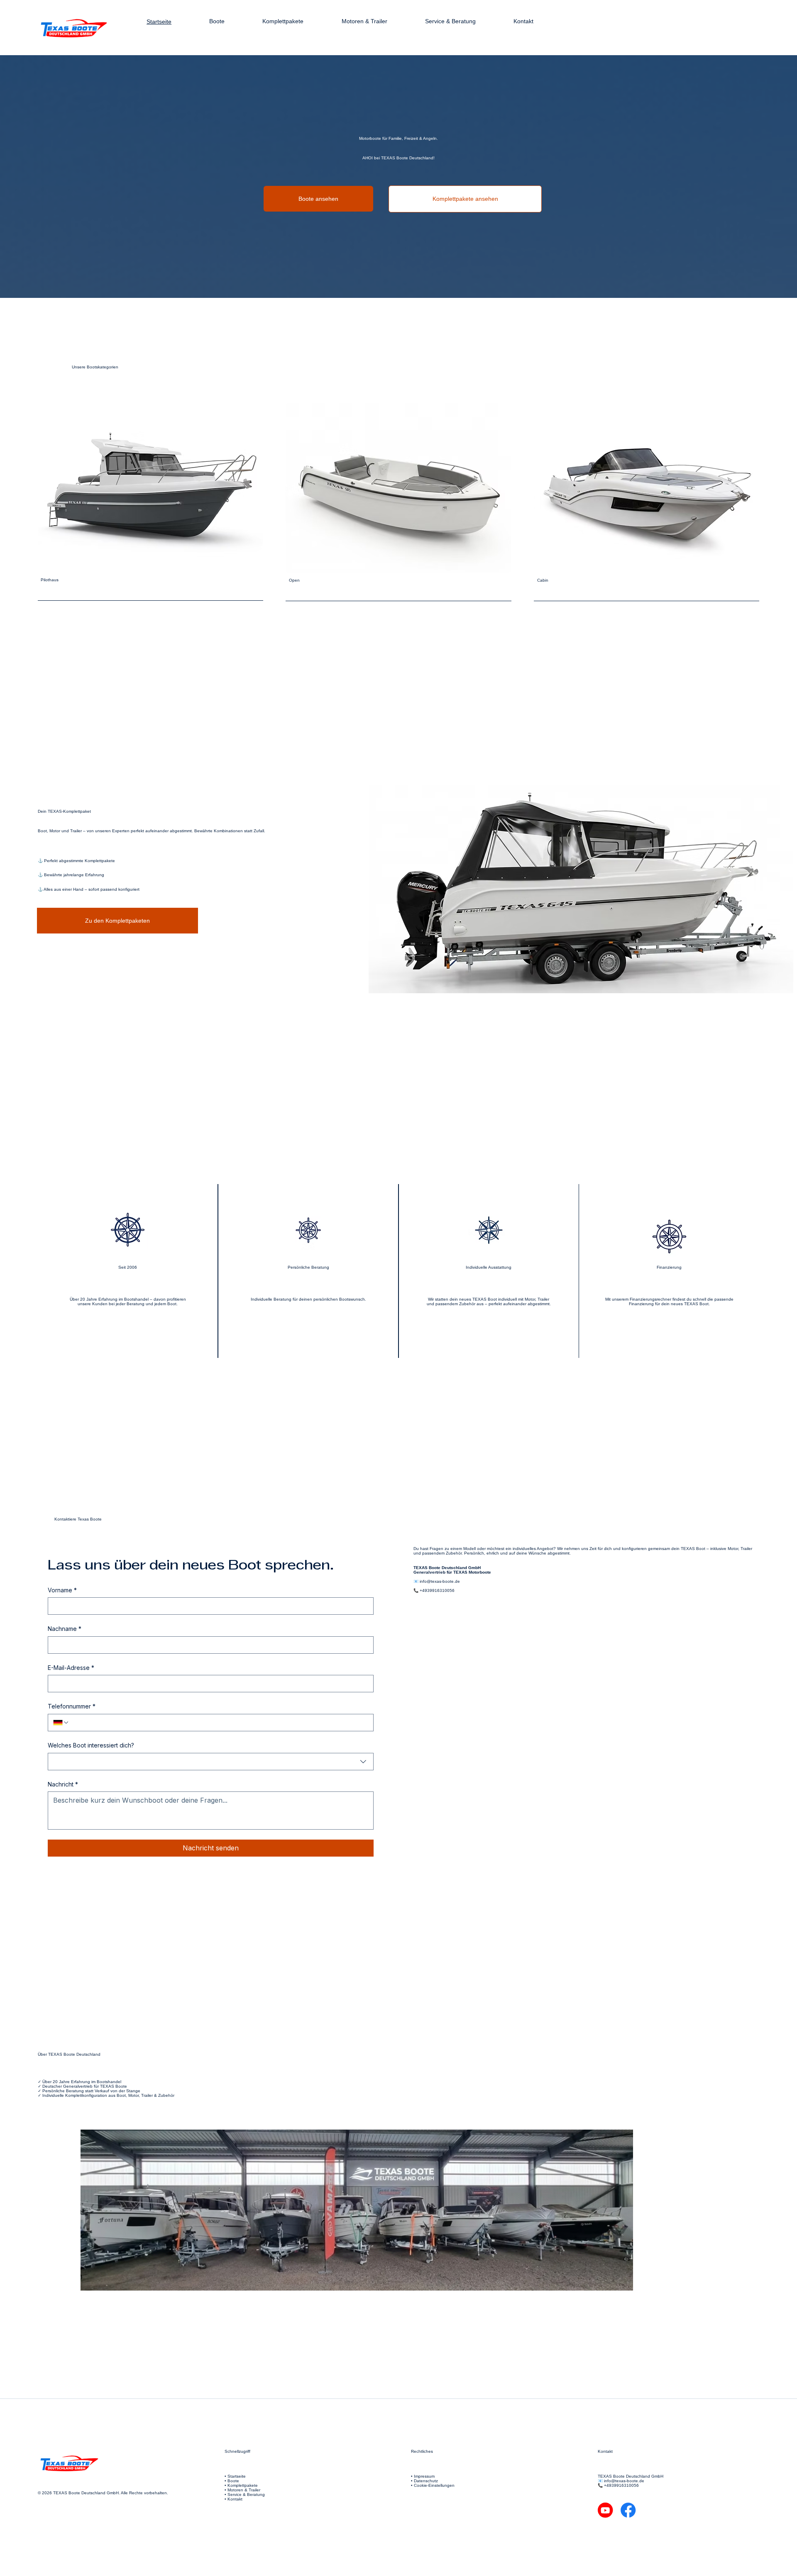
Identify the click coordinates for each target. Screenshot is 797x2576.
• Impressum (423, 2476)
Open (294, 580)
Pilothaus (50, 580)
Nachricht (63, 1784)
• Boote (232, 2481)
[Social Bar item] (605, 2510)
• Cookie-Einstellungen (433, 2485)
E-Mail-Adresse (71, 1668)
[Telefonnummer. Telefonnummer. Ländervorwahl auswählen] (61, 1723)
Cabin (543, 580)
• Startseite (235, 2476)
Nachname (65, 1629)
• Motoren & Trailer (242, 2490)
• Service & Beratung (245, 2494)
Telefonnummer (72, 1706)
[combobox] (211, 1762)
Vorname (62, 1590)
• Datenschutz (424, 2481)
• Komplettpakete (241, 2485)
